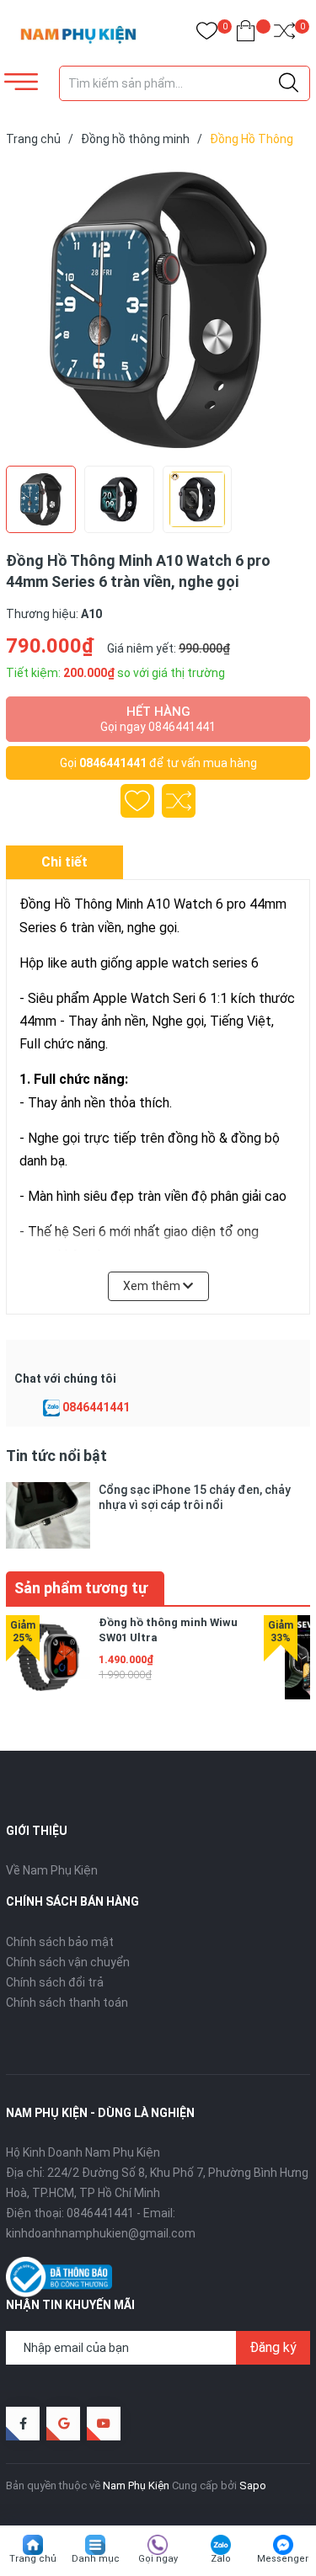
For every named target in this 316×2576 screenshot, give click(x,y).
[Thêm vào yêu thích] (137, 801)
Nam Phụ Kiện (136, 2485)
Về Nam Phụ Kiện (52, 1870)
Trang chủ (33, 2559)
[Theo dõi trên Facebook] (23, 2424)
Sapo (253, 2485)
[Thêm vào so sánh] (179, 801)
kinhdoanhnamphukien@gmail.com (101, 2233)
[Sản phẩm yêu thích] (207, 34)
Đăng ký (273, 2347)
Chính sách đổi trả (55, 1982)
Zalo (221, 2559)
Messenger (283, 2559)
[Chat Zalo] (51, 1408)
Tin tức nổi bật (56, 1456)
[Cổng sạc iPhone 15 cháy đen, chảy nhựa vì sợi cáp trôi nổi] (48, 1515)
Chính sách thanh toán (67, 2003)
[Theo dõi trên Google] (63, 2424)
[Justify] (289, 83)
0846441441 (113, 763)
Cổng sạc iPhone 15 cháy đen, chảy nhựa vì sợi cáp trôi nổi (195, 1497)
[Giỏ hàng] (246, 34)
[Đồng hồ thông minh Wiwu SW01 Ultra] (48, 1657)
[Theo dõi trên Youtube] (104, 2424)
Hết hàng (158, 719)
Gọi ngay (158, 2559)
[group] (158, 310)
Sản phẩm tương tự (81, 1588)
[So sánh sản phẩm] (284, 34)
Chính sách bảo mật (60, 1942)
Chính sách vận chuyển (68, 1962)
